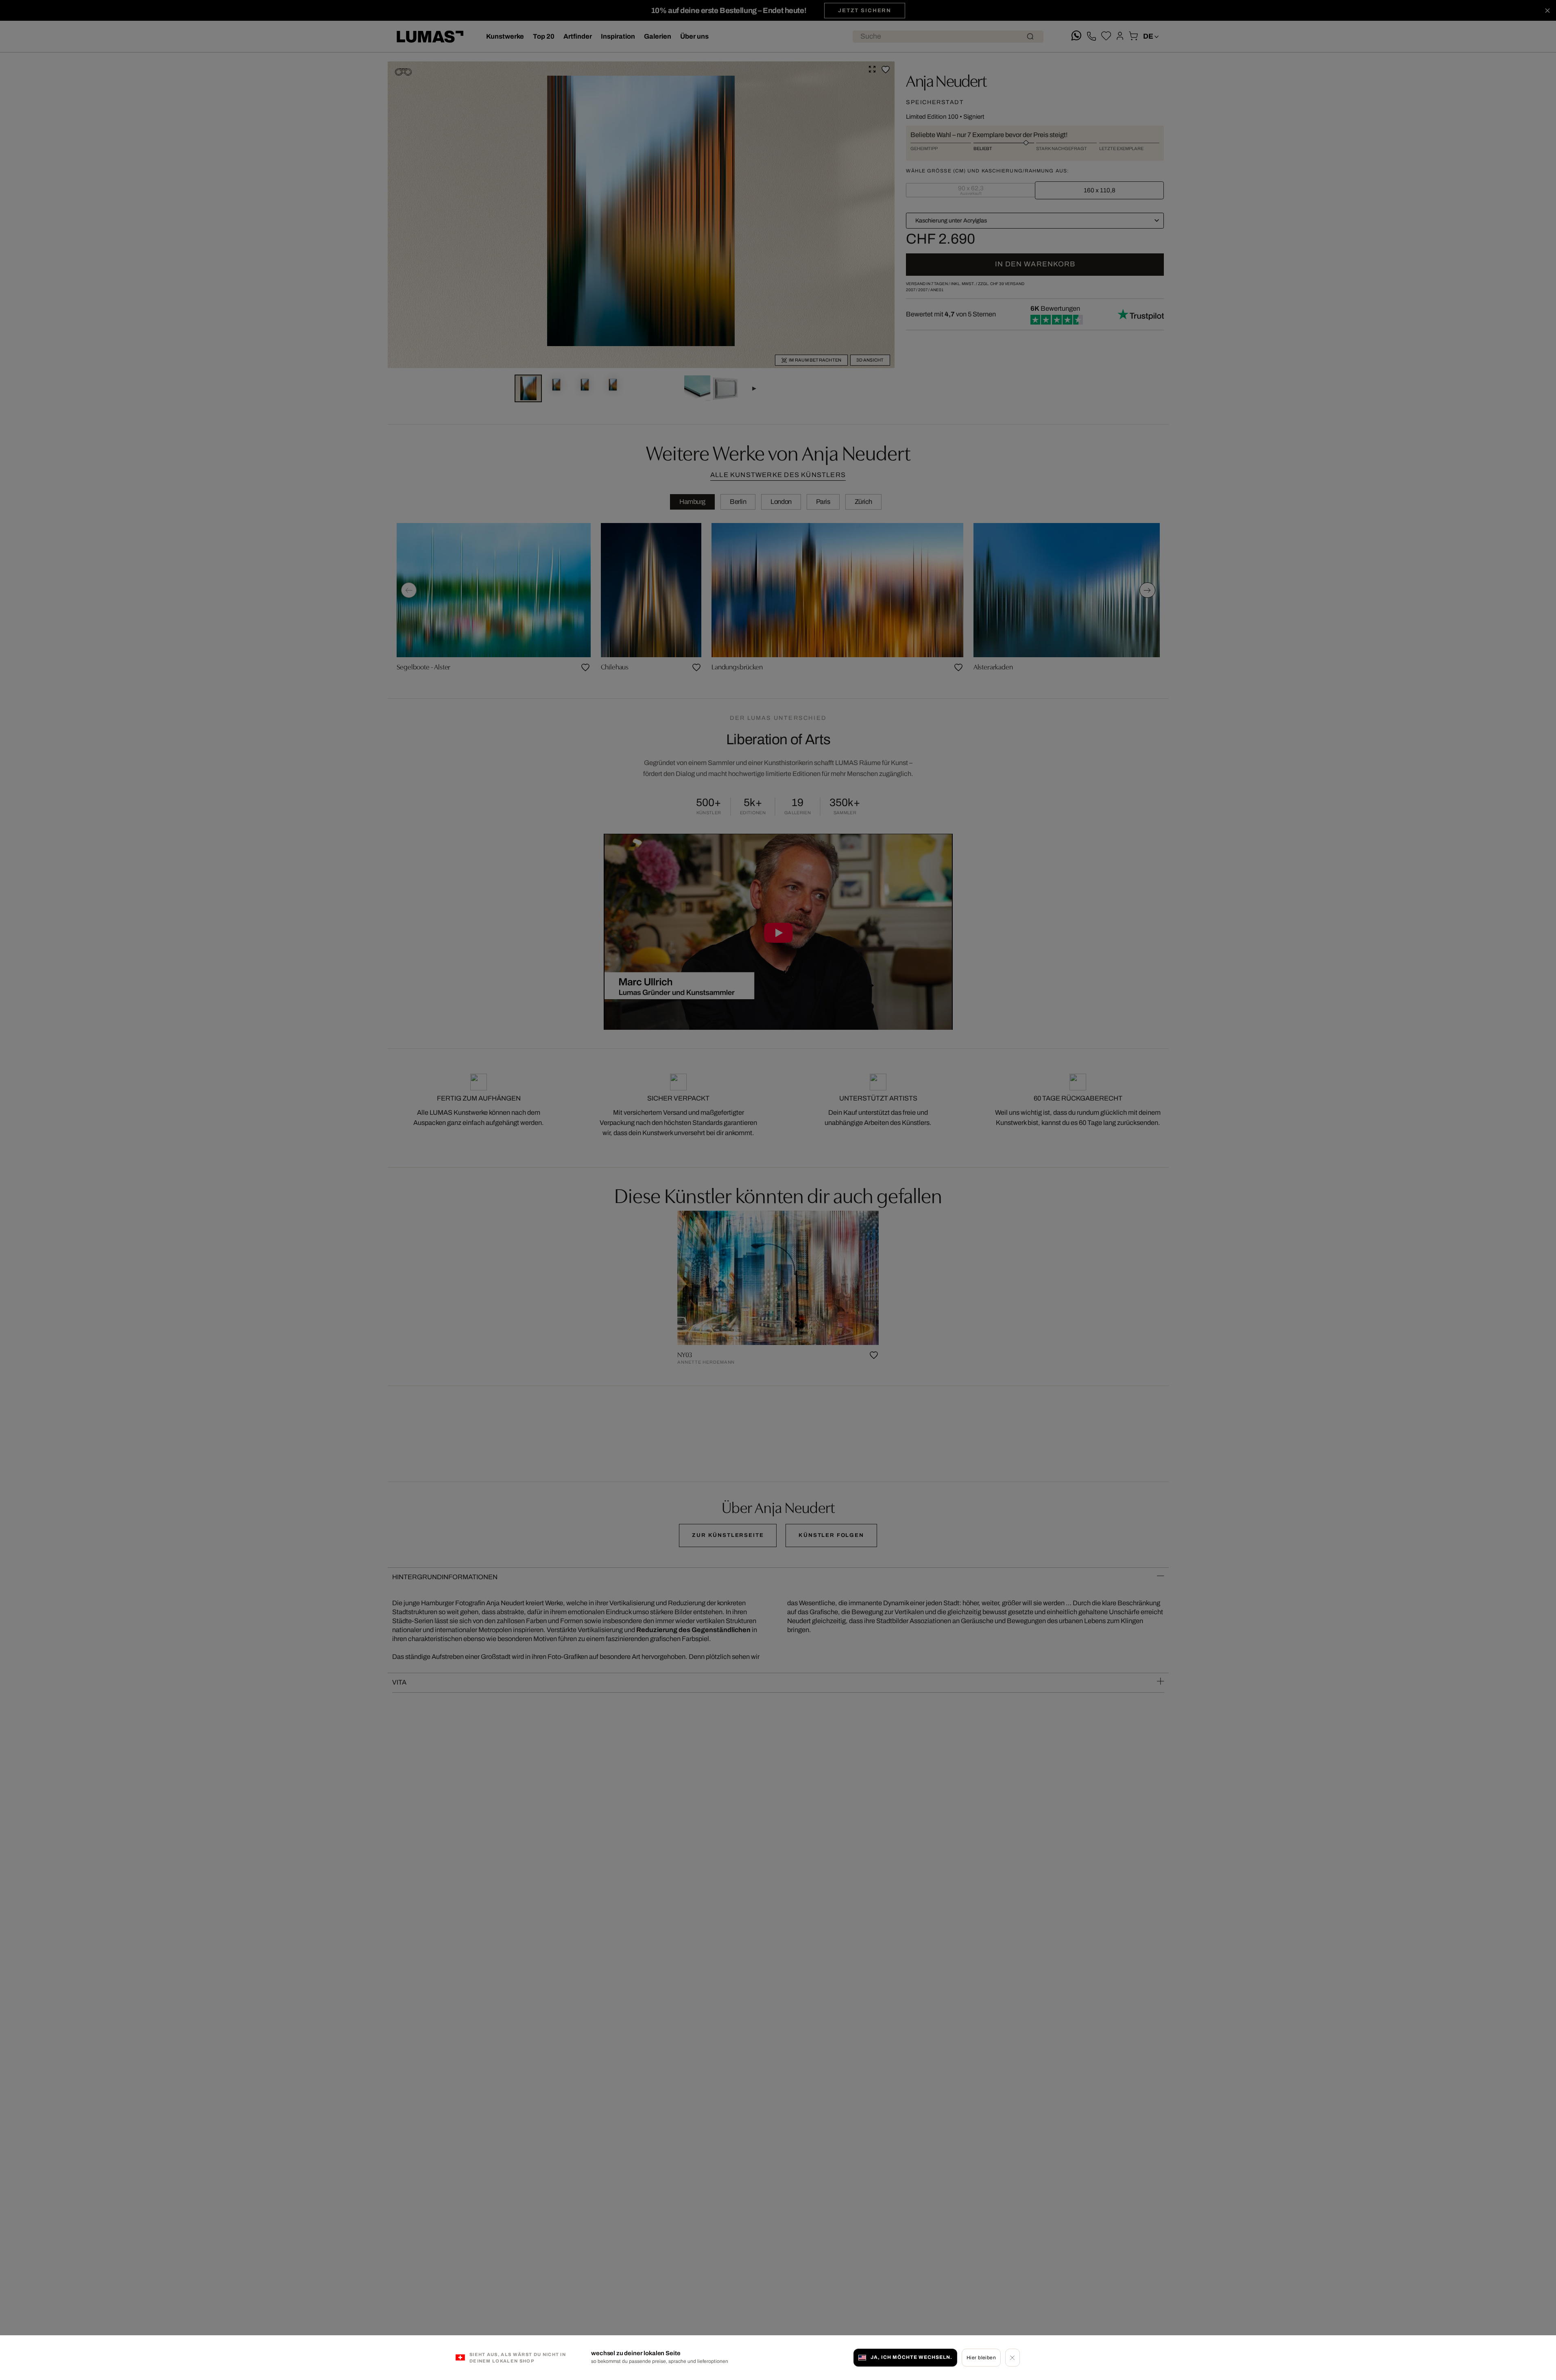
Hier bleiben (981, 2357)
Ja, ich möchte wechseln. (911, 2357)
